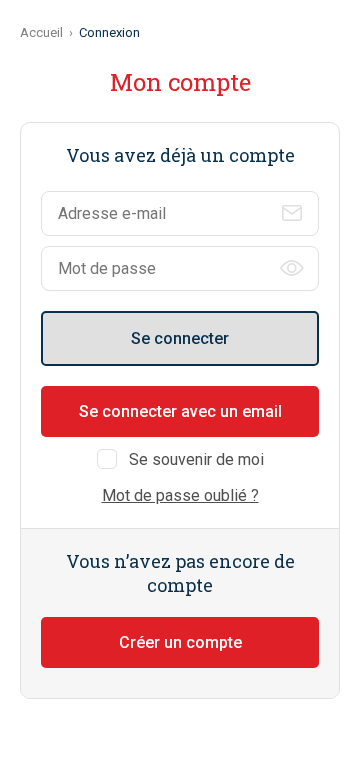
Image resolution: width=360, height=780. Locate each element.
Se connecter (180, 338)
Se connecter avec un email (180, 411)
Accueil (41, 32)
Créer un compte (180, 642)
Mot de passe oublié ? (180, 495)
